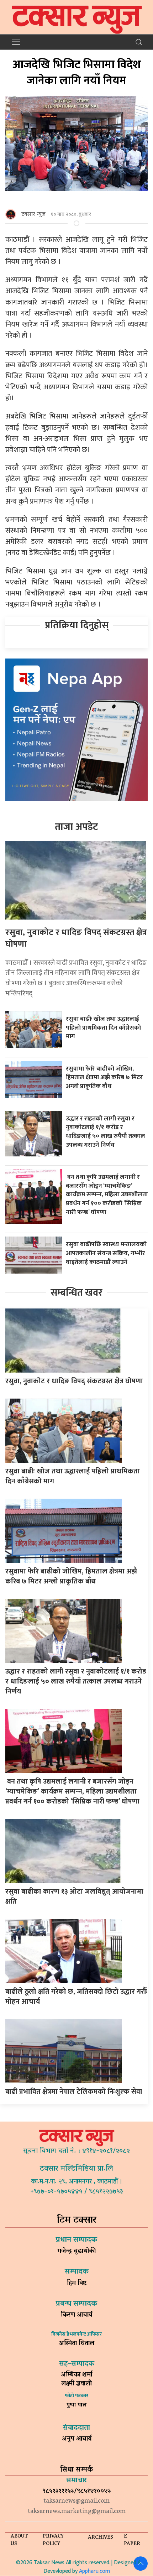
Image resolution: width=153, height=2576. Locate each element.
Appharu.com (94, 2571)
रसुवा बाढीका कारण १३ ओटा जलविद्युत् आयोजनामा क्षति (74, 1896)
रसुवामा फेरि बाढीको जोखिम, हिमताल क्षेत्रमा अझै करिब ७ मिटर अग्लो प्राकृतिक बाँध (104, 1077)
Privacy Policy (53, 2540)
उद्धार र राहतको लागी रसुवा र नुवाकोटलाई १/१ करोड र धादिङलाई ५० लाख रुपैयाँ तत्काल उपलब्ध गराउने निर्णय (105, 1132)
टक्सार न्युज (33, 214)
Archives (101, 2538)
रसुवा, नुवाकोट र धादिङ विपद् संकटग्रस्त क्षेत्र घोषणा (76, 938)
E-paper (132, 2540)
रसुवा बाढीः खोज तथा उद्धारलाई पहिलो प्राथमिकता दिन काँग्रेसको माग (103, 1027)
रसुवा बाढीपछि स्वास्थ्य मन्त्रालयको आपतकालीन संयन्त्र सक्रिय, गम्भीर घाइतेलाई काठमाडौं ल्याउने (106, 1253)
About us (19, 2540)
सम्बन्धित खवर (76, 1293)
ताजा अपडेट (76, 827)
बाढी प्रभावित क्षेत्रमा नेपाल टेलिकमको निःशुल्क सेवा (74, 2092)
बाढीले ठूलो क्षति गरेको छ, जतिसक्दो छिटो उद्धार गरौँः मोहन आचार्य (76, 1997)
